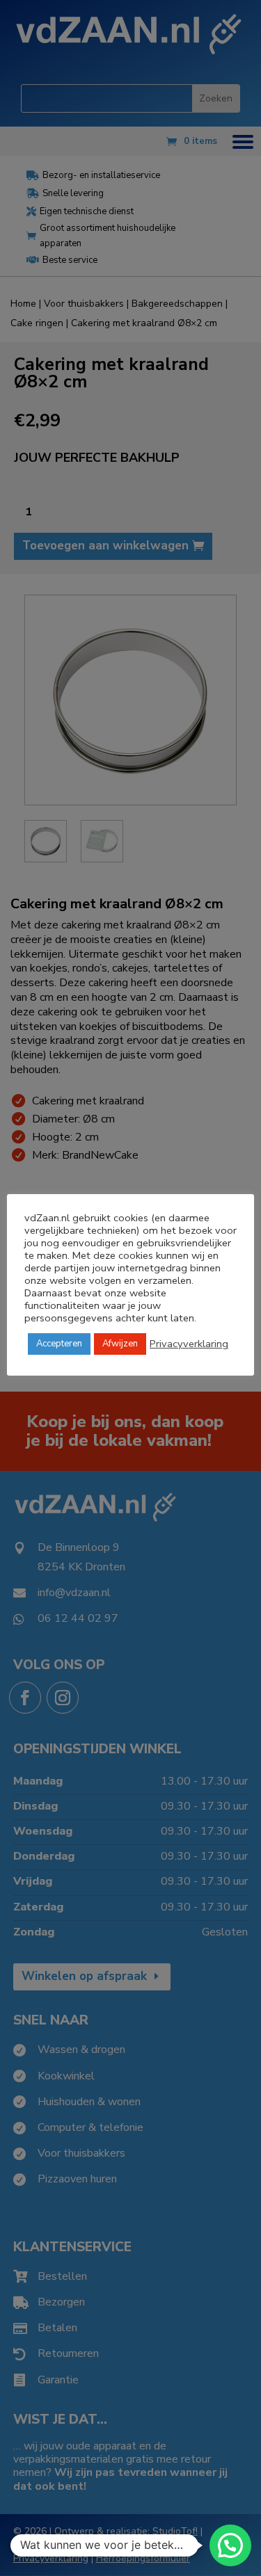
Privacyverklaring (189, 1344)
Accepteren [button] (59, 1344)
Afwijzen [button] (120, 1344)
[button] (230, 2545)
